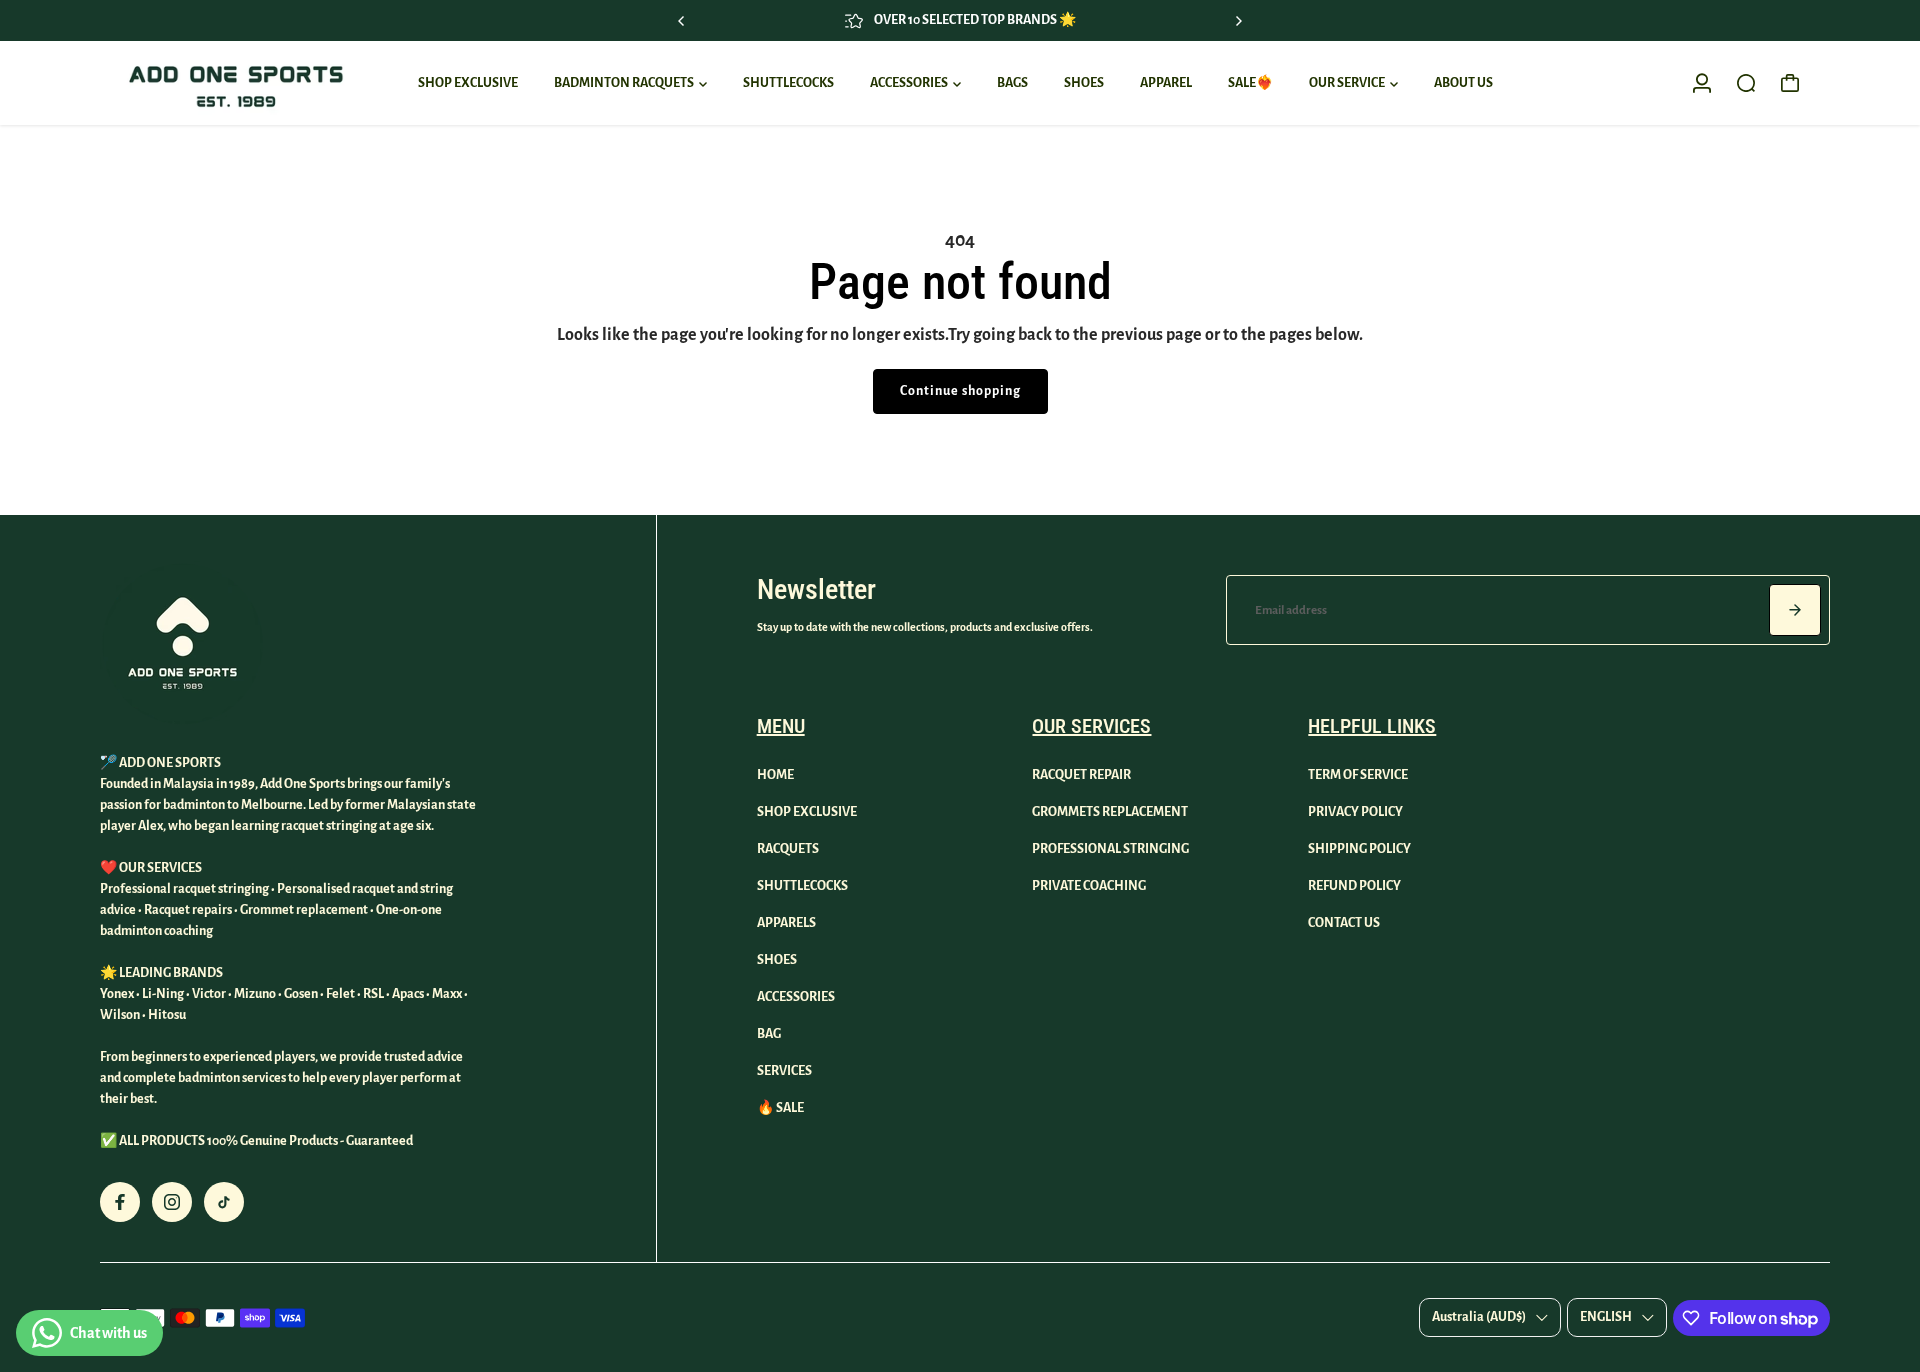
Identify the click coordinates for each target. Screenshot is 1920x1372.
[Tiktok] (224, 1202)
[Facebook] (120, 1202)
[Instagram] (172, 1202)
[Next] (1238, 21)
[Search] (1746, 83)
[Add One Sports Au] (235, 83)
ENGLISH (1606, 1317)
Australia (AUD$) (1479, 1317)
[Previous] (682, 21)
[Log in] (1702, 83)
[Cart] (1790, 83)
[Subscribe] (1795, 610)
